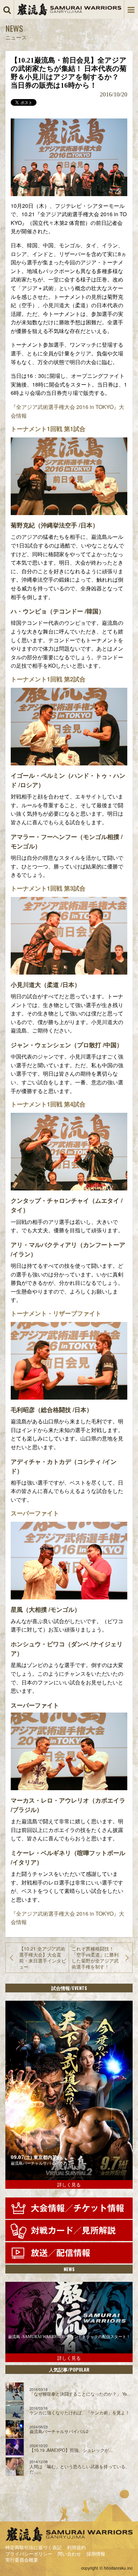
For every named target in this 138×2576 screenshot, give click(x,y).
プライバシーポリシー (29, 2554)
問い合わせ (69, 2554)
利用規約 (76, 2547)
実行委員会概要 (22, 2560)
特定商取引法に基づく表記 (33, 2547)
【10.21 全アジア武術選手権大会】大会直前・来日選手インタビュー (43, 1958)
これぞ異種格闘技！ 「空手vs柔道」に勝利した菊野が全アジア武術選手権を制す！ (95, 1958)
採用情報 (96, 2554)
